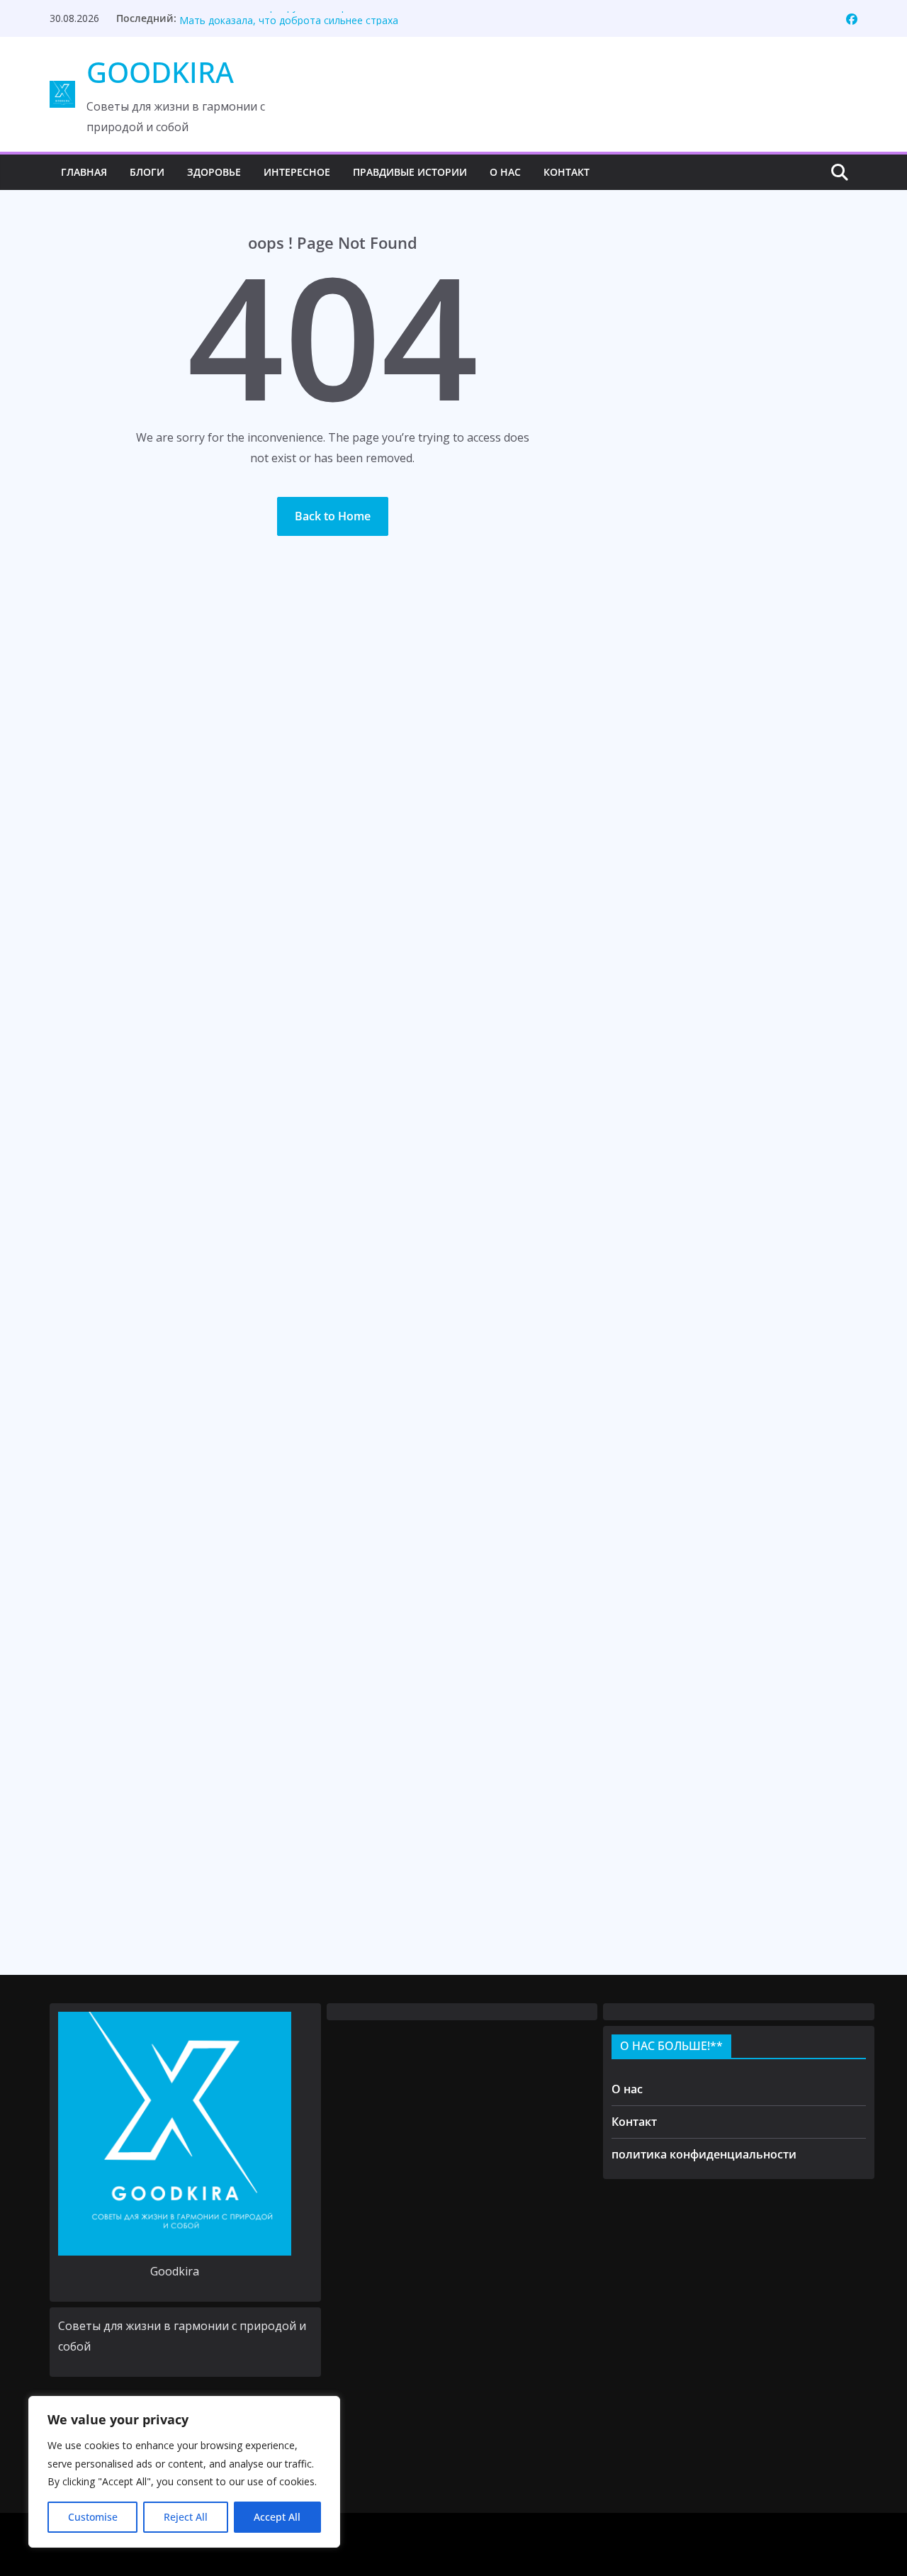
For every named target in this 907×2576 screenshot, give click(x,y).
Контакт (567, 172)
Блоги (147, 172)
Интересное (297, 172)
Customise (93, 2517)
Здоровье (214, 172)
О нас (505, 172)
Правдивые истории (410, 172)
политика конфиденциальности (704, 2154)
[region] (184, 2472)
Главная (84, 172)
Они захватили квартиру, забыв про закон (282, 18)
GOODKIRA (160, 72)
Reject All (186, 2517)
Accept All (277, 2517)
